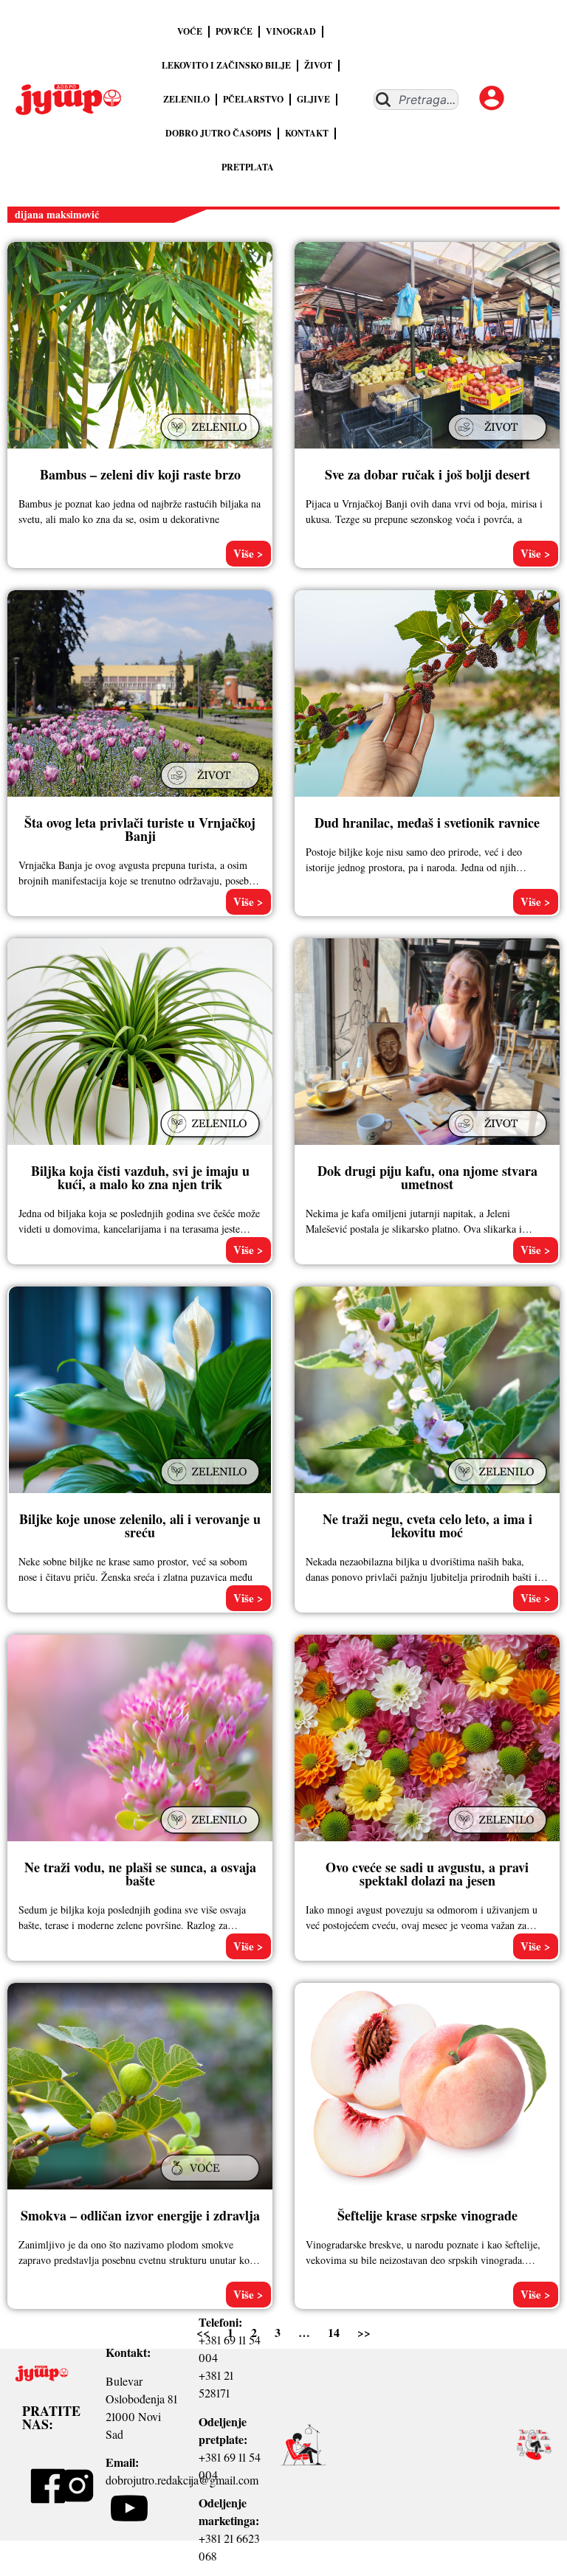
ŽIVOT (318, 65)
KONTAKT (307, 133)
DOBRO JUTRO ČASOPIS (219, 133)
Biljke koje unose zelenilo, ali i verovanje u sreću (140, 1526)
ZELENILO (186, 99)
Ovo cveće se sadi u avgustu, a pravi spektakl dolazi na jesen (427, 1874)
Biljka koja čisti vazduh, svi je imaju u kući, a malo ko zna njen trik (140, 1177)
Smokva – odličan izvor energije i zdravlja (140, 2215)
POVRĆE (234, 31)
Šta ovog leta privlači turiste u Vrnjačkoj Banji (140, 829)
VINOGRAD (291, 31)
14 (334, 2332)
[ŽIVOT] (499, 442)
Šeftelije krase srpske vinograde (427, 2215)
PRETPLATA (248, 167)
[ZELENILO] (212, 442)
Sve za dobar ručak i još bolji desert (427, 474)
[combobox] (416, 100)
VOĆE (190, 31)
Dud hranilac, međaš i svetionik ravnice (427, 823)
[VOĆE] (212, 2183)
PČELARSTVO (253, 99)
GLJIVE (313, 99)
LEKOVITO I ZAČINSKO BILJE (226, 65)
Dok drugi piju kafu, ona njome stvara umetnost (427, 1177)
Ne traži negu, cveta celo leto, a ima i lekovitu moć (427, 1526)
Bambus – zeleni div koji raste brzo (140, 474)
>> (364, 2332)
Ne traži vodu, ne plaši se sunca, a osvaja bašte (140, 1874)
